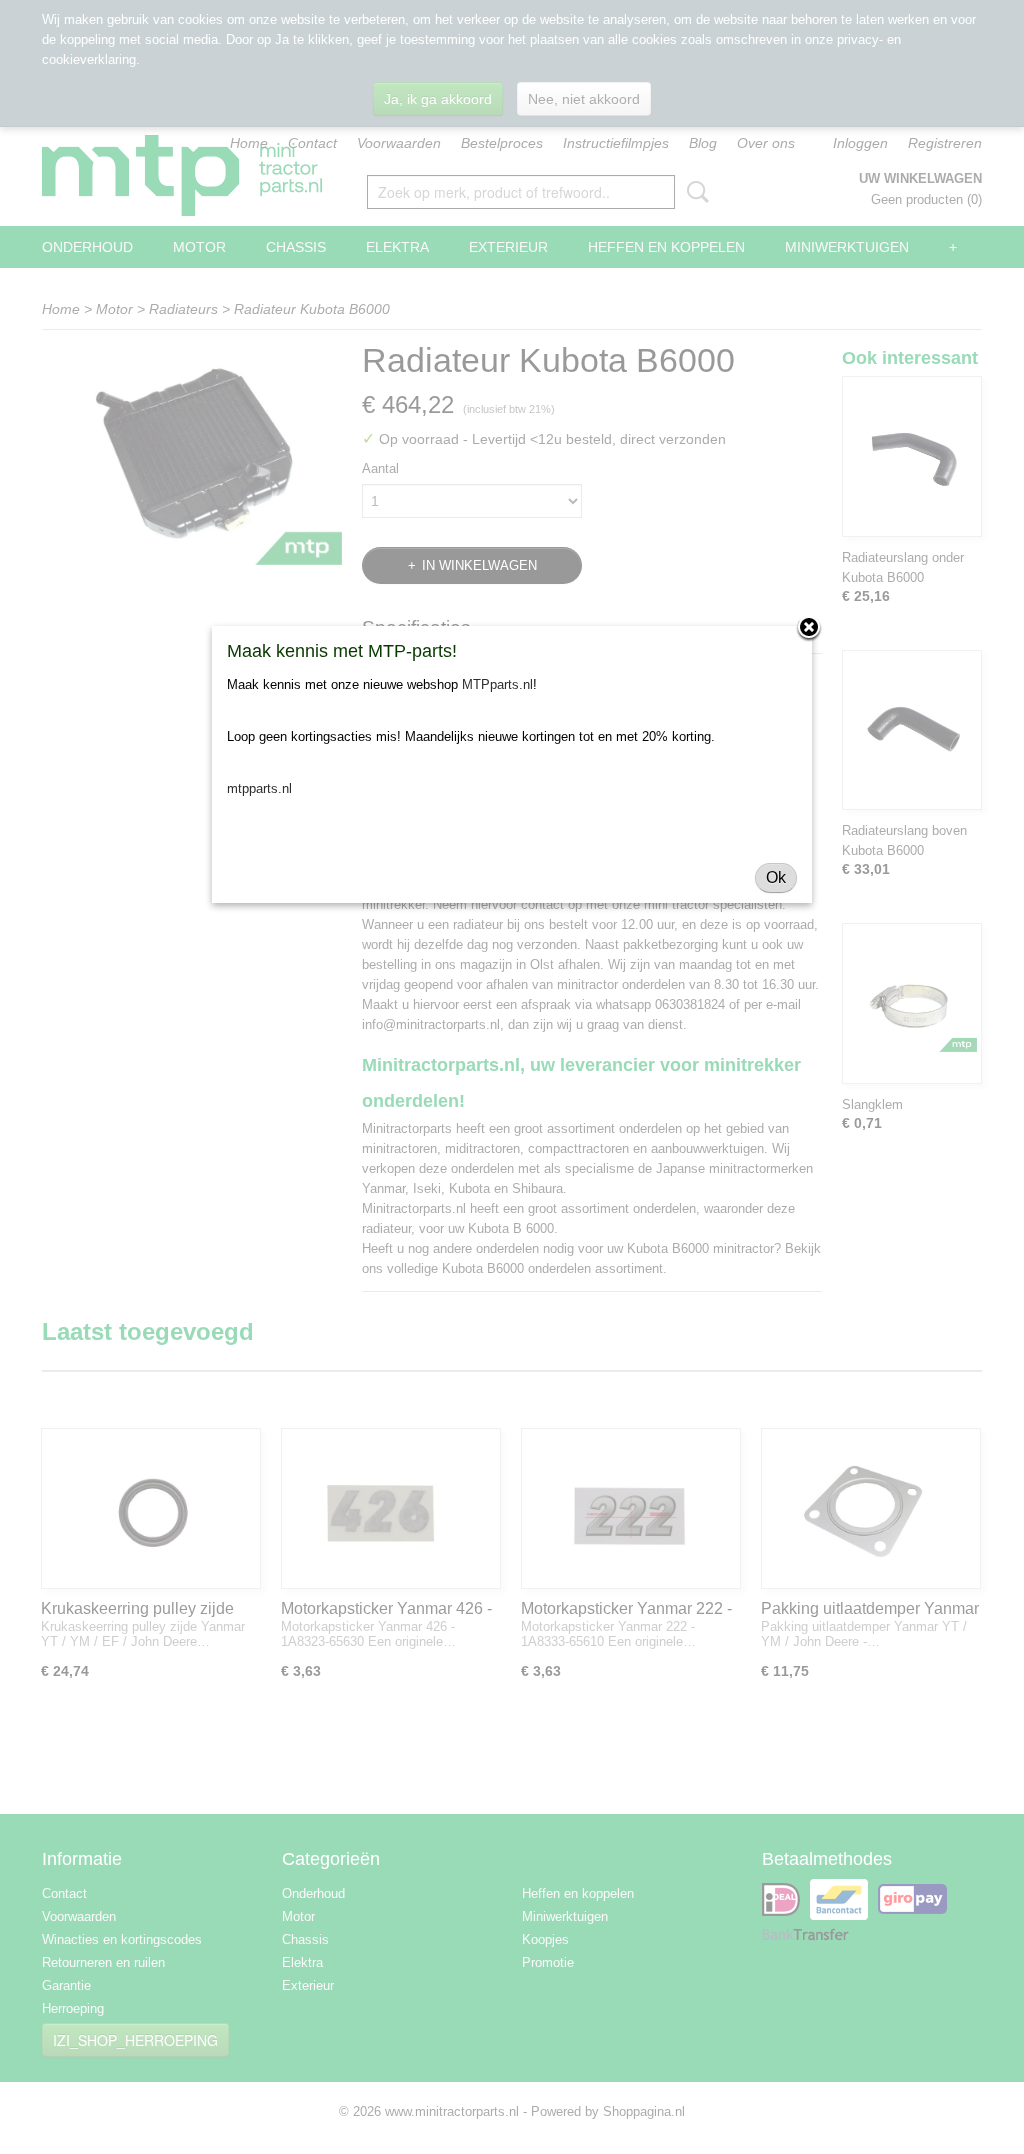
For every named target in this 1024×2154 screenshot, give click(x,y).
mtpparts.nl (259, 788)
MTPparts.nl (497, 684)
